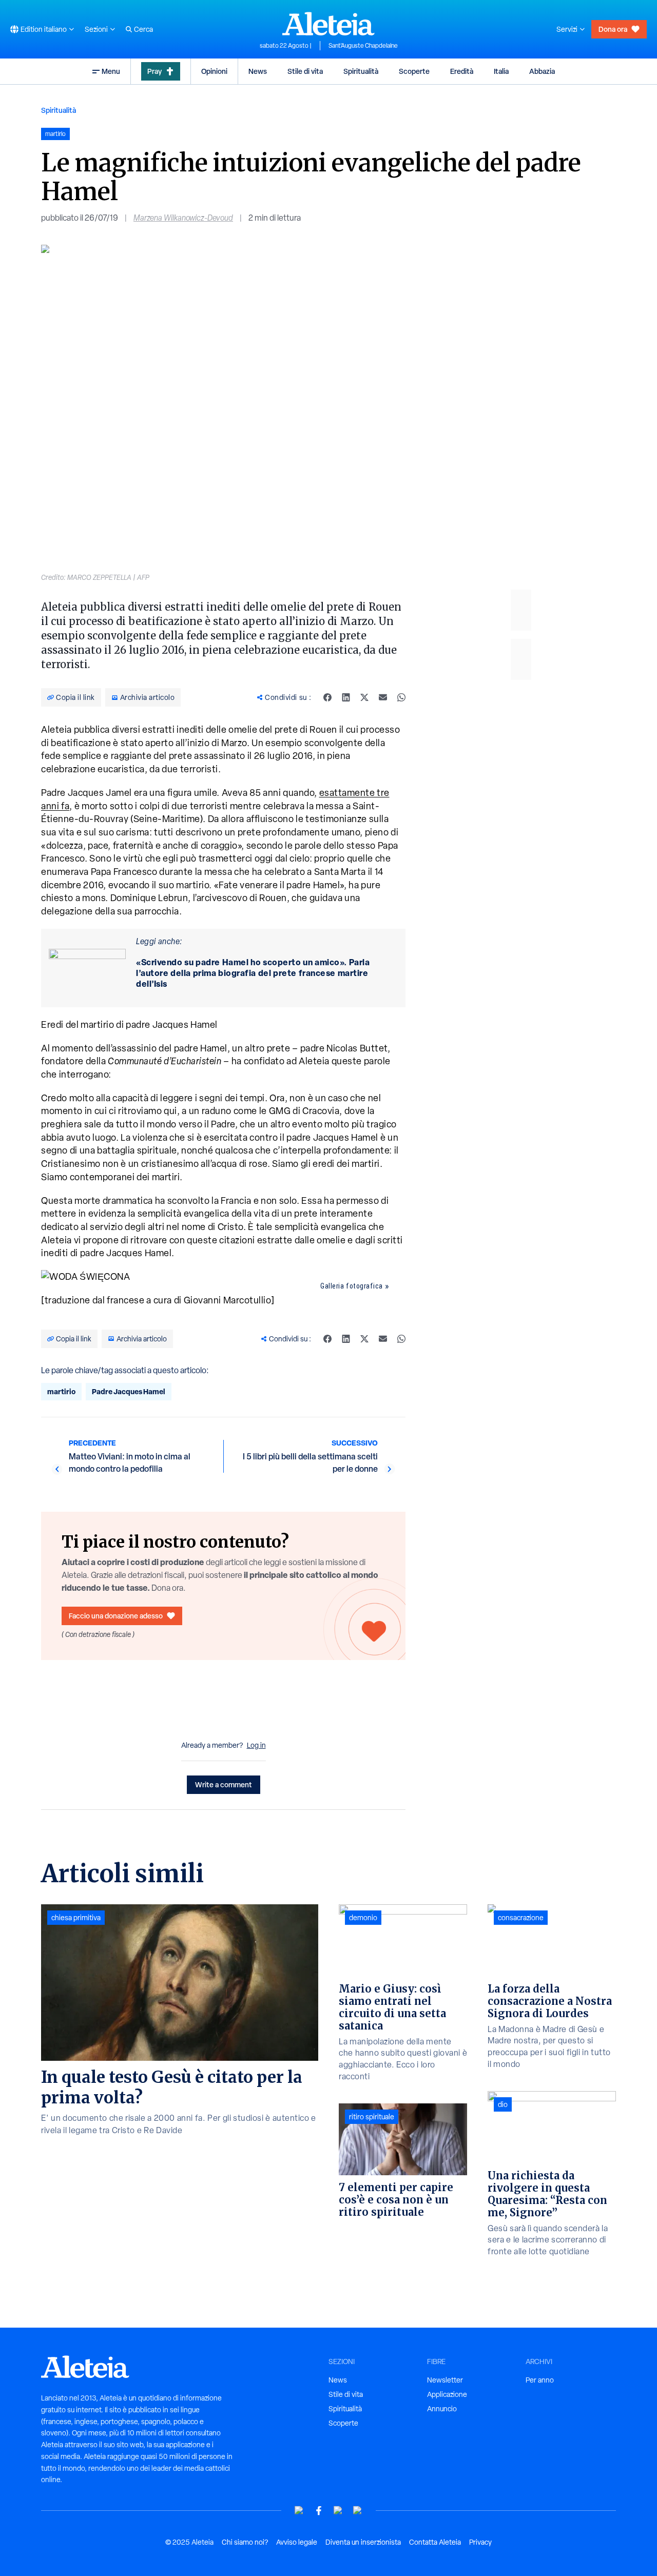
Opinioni (214, 71)
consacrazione (521, 1918)
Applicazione (447, 2394)
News (258, 71)
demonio (363, 1918)
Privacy (480, 2542)
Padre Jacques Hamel (129, 1391)
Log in (256, 1745)
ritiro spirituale (372, 2117)
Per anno (540, 2380)
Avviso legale (297, 2542)
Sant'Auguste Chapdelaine (363, 46)
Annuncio (442, 2409)
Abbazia (542, 71)
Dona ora (613, 29)
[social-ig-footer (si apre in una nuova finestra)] (358, 2511)
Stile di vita (305, 71)
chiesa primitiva (76, 1918)
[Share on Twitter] (364, 697)
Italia (501, 71)
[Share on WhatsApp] (401, 697)
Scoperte (414, 71)
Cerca (143, 29)
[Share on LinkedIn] (346, 697)
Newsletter (445, 2380)
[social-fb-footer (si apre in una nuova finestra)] (319, 2511)
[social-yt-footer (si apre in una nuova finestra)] (299, 2511)
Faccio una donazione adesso (116, 1616)
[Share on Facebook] (327, 697)
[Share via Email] (383, 697)
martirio (61, 1391)
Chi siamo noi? (245, 2542)
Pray (154, 71)
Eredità (462, 71)
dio (503, 2104)
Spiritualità (361, 71)
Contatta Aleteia (435, 2542)
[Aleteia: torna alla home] (328, 24)
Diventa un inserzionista (363, 2542)
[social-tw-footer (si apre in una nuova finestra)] (338, 2511)
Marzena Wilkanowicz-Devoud (183, 218)
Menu (111, 71)
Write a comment (224, 1784)
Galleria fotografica (352, 1286)
